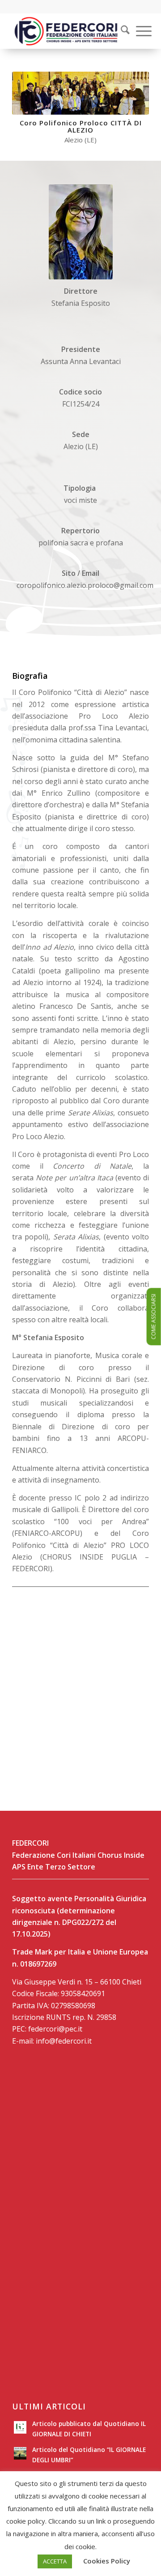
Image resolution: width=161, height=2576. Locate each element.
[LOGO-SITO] (67, 31)
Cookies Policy (107, 2561)
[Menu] (139, 31)
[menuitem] (119, 31)
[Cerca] (121, 31)
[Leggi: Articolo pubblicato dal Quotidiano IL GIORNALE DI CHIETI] (20, 2427)
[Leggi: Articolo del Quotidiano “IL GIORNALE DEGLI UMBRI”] (20, 2453)
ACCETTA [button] (55, 2561)
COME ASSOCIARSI (154, 1317)
